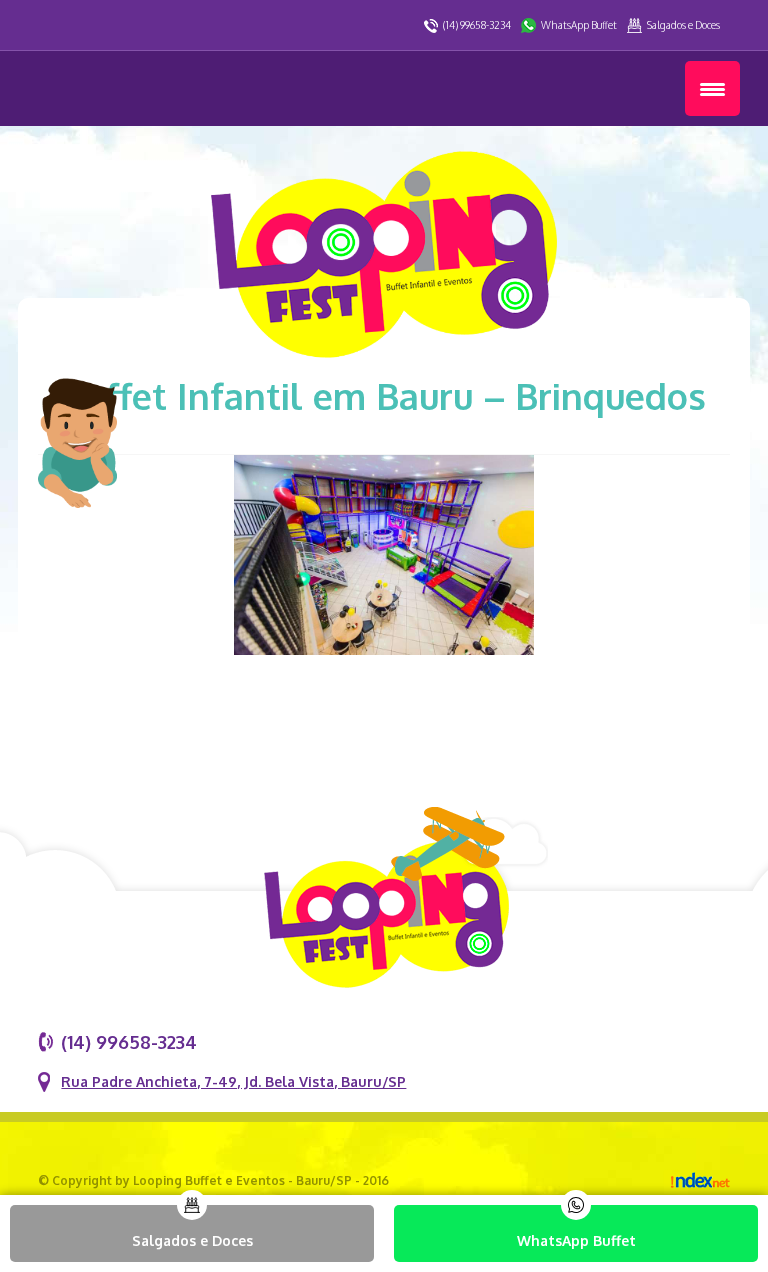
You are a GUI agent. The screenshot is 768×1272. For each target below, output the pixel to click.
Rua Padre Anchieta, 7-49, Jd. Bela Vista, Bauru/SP (233, 1081)
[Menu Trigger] (712, 88)
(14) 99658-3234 (477, 25)
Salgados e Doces (683, 25)
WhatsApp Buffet (579, 25)
